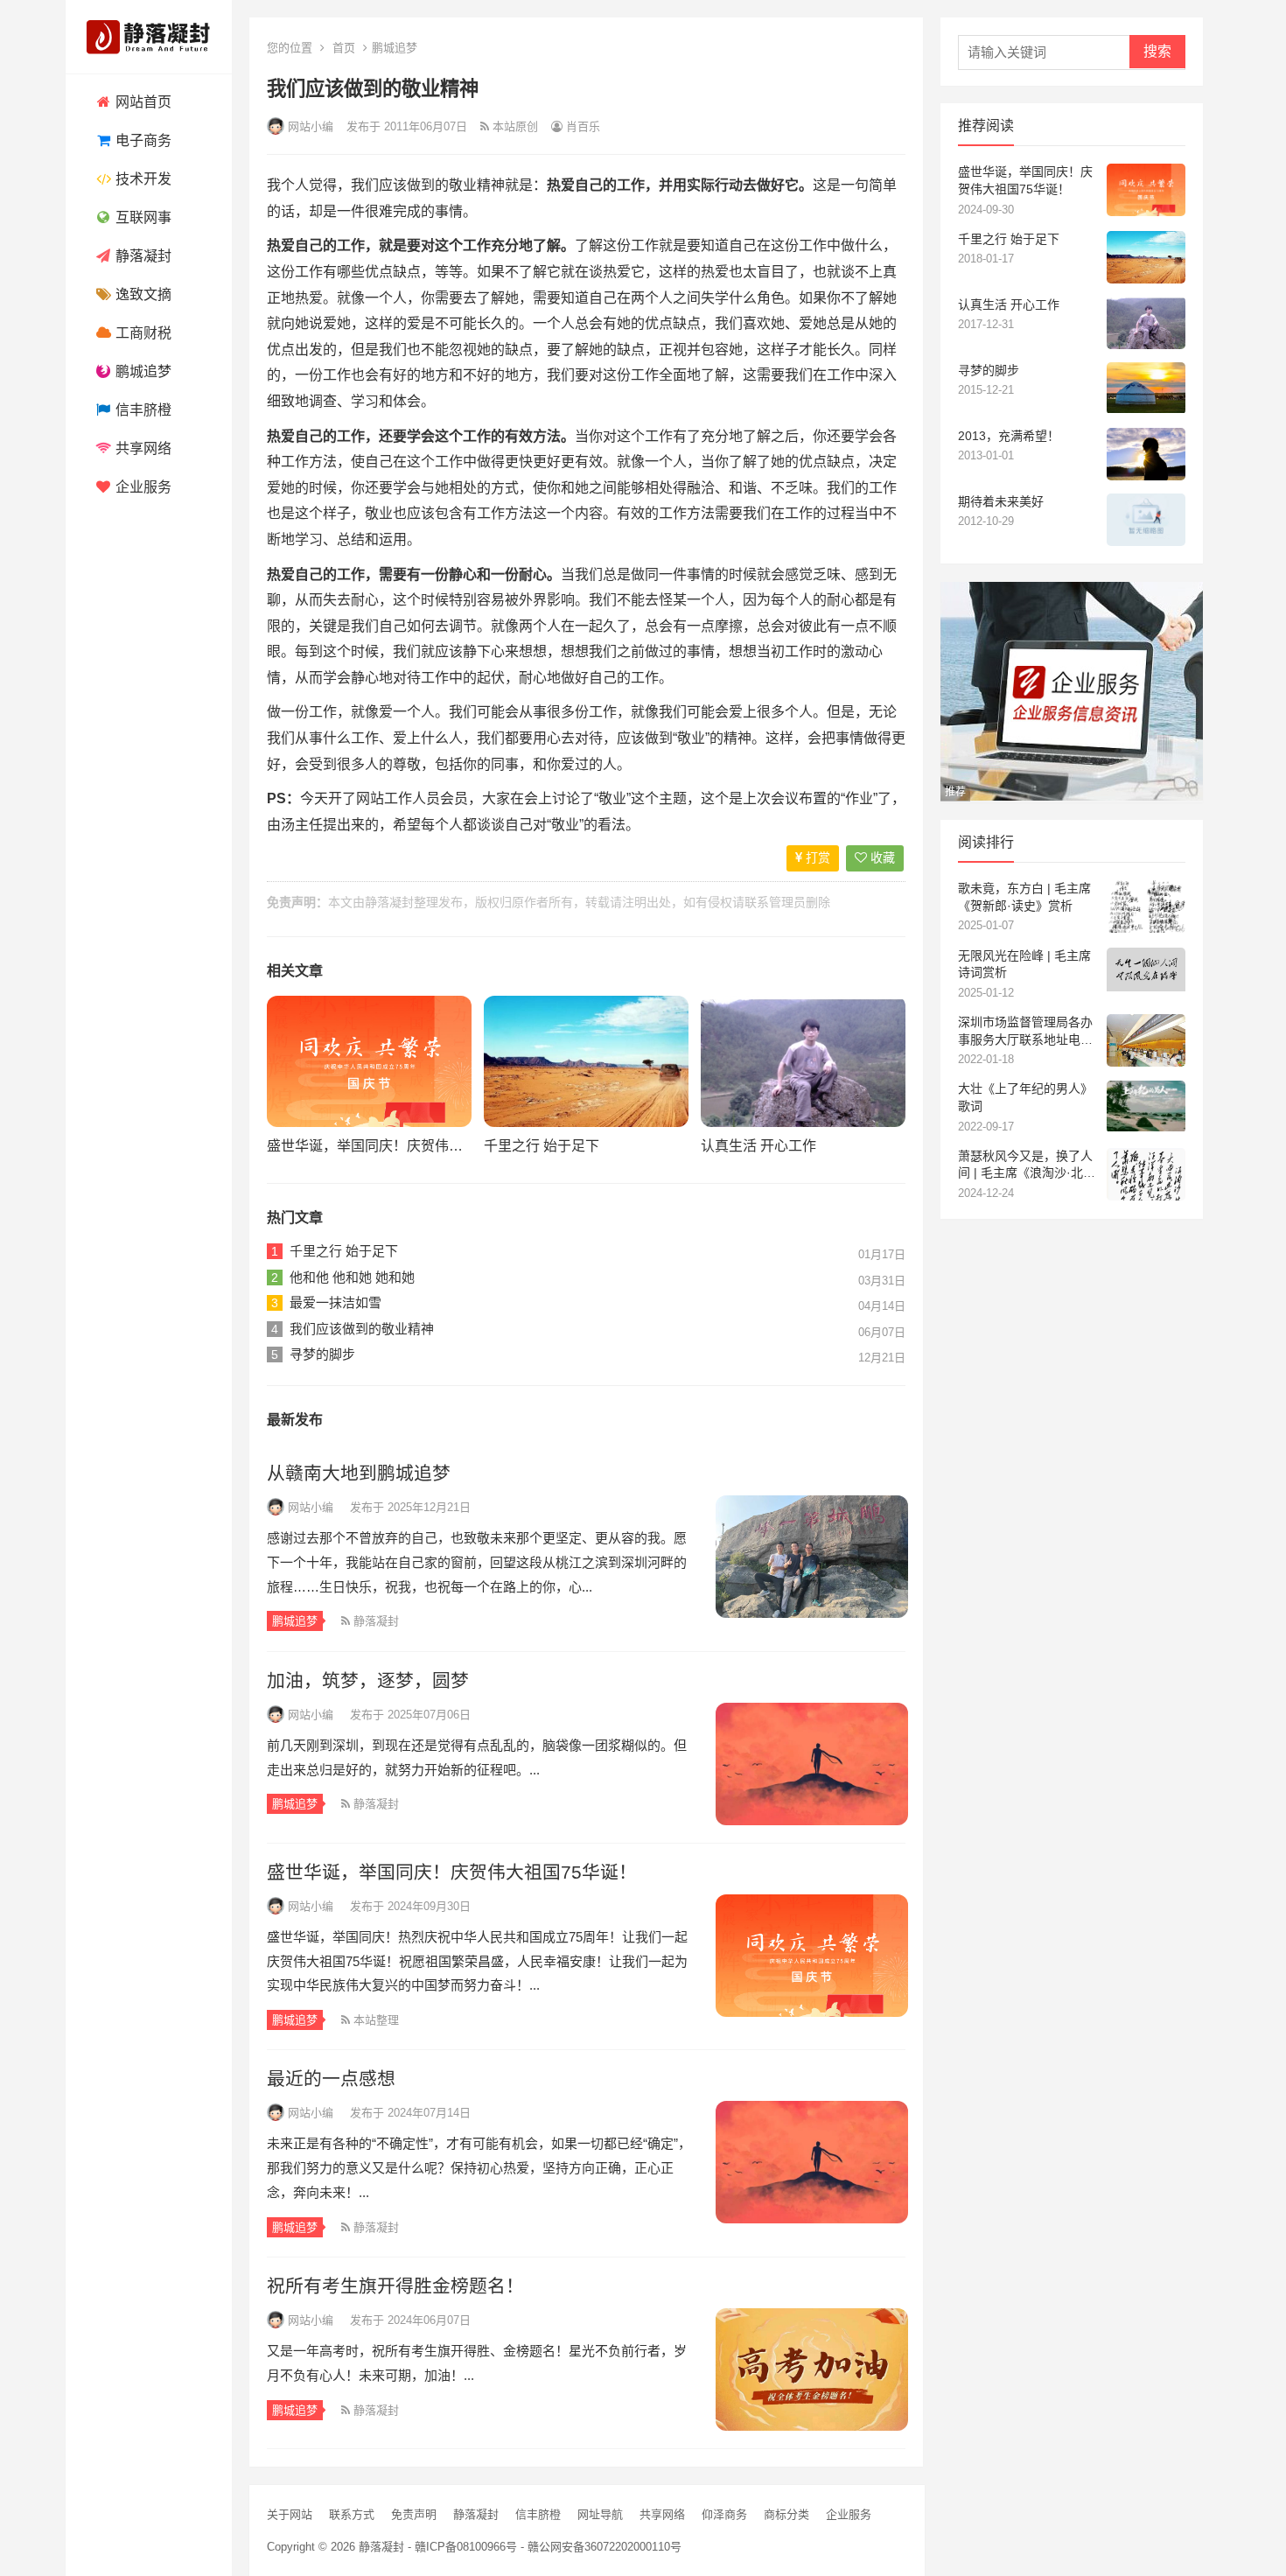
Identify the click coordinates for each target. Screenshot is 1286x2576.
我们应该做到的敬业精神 (362, 1329)
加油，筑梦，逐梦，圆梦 (368, 1680)
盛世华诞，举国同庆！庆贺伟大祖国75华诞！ (408, 1146)
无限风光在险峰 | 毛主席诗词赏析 (1024, 964)
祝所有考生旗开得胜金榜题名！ (395, 2286)
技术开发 (142, 179)
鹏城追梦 (142, 371)
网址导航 (600, 2514)
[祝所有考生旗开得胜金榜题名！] (811, 2369)
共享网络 (142, 448)
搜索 (1157, 51)
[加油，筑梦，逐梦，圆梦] (811, 1764)
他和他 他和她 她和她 (352, 1277)
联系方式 (352, 2514)
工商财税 (142, 333)
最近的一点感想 (331, 2079)
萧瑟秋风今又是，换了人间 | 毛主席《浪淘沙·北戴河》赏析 (1027, 1165)
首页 (344, 48)
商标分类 (786, 2514)
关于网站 (290, 2514)
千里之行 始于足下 (542, 1146)
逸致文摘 (142, 294)
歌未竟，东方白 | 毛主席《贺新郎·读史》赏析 (1024, 897)
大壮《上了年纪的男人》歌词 (1025, 1097)
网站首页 (142, 102)
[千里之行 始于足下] (586, 1061)
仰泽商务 (724, 2514)
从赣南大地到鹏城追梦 (359, 1473)
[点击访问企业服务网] (1072, 796)
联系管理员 (775, 902)
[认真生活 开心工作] (803, 1061)
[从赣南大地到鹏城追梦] (811, 1557)
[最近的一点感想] (811, 2162)
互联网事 (142, 217)
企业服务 (142, 487)
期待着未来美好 (1001, 501)
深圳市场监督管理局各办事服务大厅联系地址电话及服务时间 (1025, 1032)
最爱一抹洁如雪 (335, 1302)
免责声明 (414, 2514)
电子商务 (142, 140)
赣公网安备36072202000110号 (605, 2547)
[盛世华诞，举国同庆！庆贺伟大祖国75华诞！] (369, 1061)
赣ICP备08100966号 (466, 2547)
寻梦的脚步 (322, 1354)
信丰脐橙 (142, 410)
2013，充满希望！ (1009, 436)
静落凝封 (142, 256)
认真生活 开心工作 (758, 1146)
